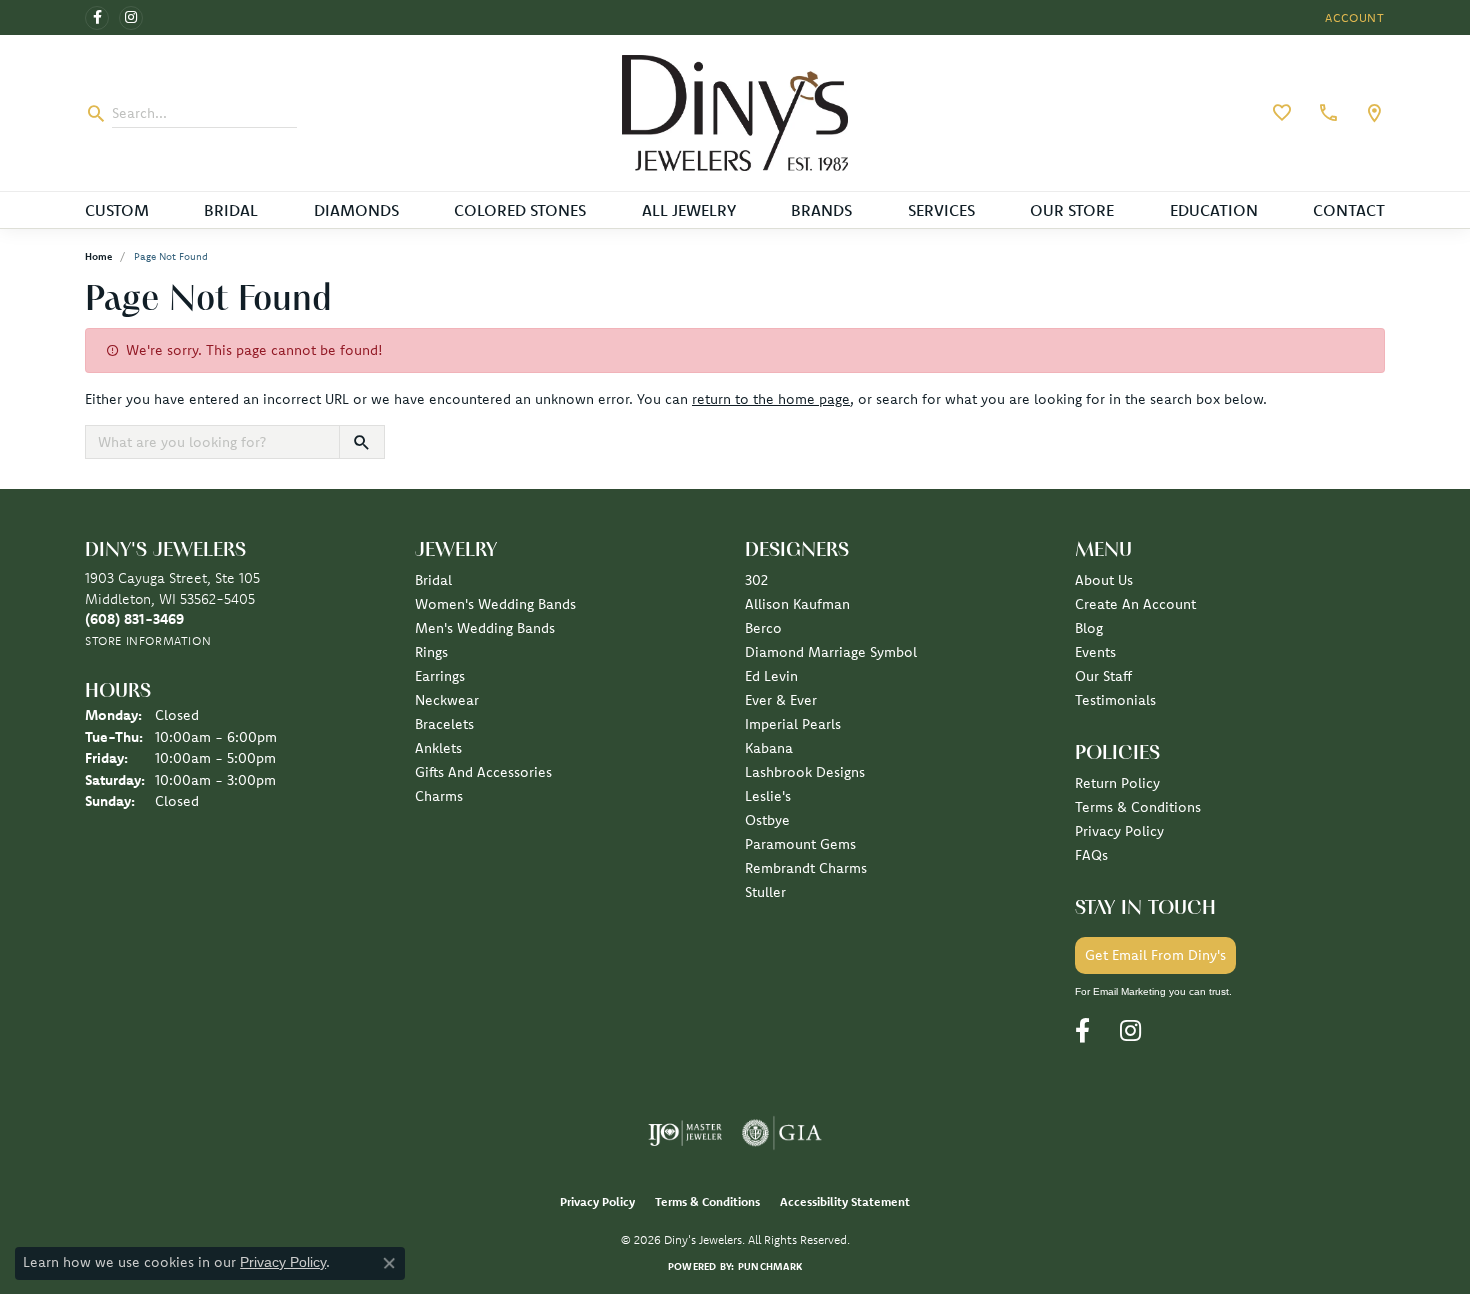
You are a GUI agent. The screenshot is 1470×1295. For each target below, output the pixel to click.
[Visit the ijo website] (685, 1133)
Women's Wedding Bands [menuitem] (495, 604)
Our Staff (1103, 676)
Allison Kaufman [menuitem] (797, 604)
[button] (1353, 17)
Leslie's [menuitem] (768, 796)
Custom (117, 210)
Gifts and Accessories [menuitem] (483, 772)
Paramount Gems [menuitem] (800, 844)
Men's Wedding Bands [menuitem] (485, 628)
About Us (1104, 580)
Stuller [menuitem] (765, 892)
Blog (1089, 628)
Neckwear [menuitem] (447, 700)
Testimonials (1115, 700)
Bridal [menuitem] (433, 580)
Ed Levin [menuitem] (771, 676)
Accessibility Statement (845, 1201)
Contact (1349, 210)
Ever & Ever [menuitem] (781, 700)
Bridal (231, 210)
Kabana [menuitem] (769, 748)
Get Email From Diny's (1155, 955)
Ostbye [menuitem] (767, 820)
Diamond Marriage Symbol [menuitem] (831, 652)
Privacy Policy (1119, 831)
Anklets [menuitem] (438, 748)
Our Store (1072, 210)
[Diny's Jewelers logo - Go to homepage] (735, 113)
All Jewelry (689, 210)
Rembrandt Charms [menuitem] (806, 868)
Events (1095, 652)
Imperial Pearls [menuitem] (793, 724)
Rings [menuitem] (431, 652)
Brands (821, 210)
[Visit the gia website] (782, 1133)
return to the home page (771, 399)
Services (941, 210)
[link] (1326, 113)
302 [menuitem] (756, 580)
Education (1214, 210)
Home (98, 256)
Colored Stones (520, 210)
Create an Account (1135, 604)
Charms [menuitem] (439, 796)
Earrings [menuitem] (440, 676)
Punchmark (770, 1266)
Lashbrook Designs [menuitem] (805, 772)
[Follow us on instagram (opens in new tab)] (131, 18)
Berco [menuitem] (763, 628)
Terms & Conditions (1138, 807)
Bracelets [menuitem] (444, 724)
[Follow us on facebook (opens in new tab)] (97, 18)
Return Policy (1117, 783)
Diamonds (356, 210)
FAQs (1091, 855)
